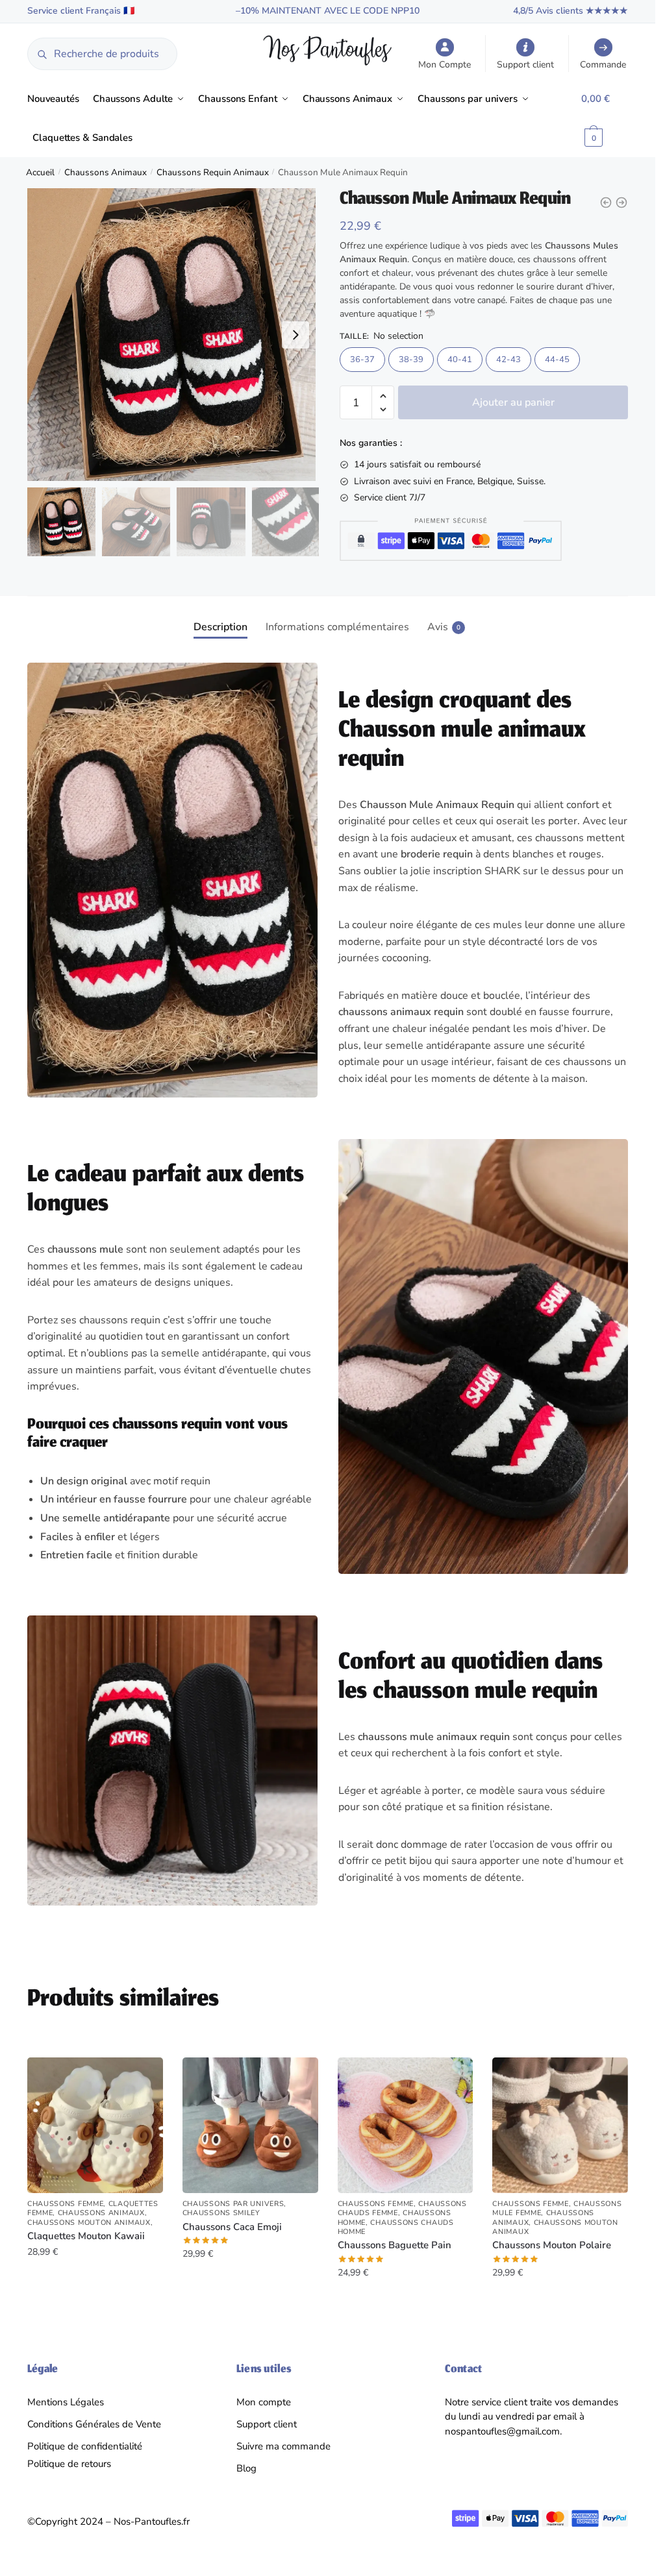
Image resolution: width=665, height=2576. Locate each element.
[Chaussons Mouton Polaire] (560, 2125)
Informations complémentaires (337, 627)
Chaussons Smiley (221, 2213)
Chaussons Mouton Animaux (89, 2223)
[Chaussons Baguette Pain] (406, 2125)
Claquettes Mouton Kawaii (86, 2236)
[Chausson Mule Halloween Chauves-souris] (621, 202)
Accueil (40, 172)
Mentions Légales (66, 2402)
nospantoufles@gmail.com (502, 2431)
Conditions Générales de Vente (94, 2424)
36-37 (362, 360)
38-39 (411, 360)
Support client (525, 65)
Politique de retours (69, 2464)
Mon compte (264, 2402)
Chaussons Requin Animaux (213, 172)
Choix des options (95, 2299)
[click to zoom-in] (174, 335)
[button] (295, 335)
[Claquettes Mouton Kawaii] (95, 2125)
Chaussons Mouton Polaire (552, 2245)
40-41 (460, 360)
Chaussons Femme (66, 2204)
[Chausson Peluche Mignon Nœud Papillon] (606, 202)
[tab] (220, 617)
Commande (603, 65)
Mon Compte (445, 65)
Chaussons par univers (233, 2204)
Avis (438, 627)
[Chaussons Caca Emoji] (250, 2125)
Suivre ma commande (283, 2446)
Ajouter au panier (513, 402)
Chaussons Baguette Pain (395, 2245)
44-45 (557, 360)
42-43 (508, 360)
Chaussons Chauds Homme (396, 2227)
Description (220, 627)
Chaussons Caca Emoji (232, 2227)
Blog (246, 2468)
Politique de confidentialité (85, 2446)
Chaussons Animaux (106, 172)
